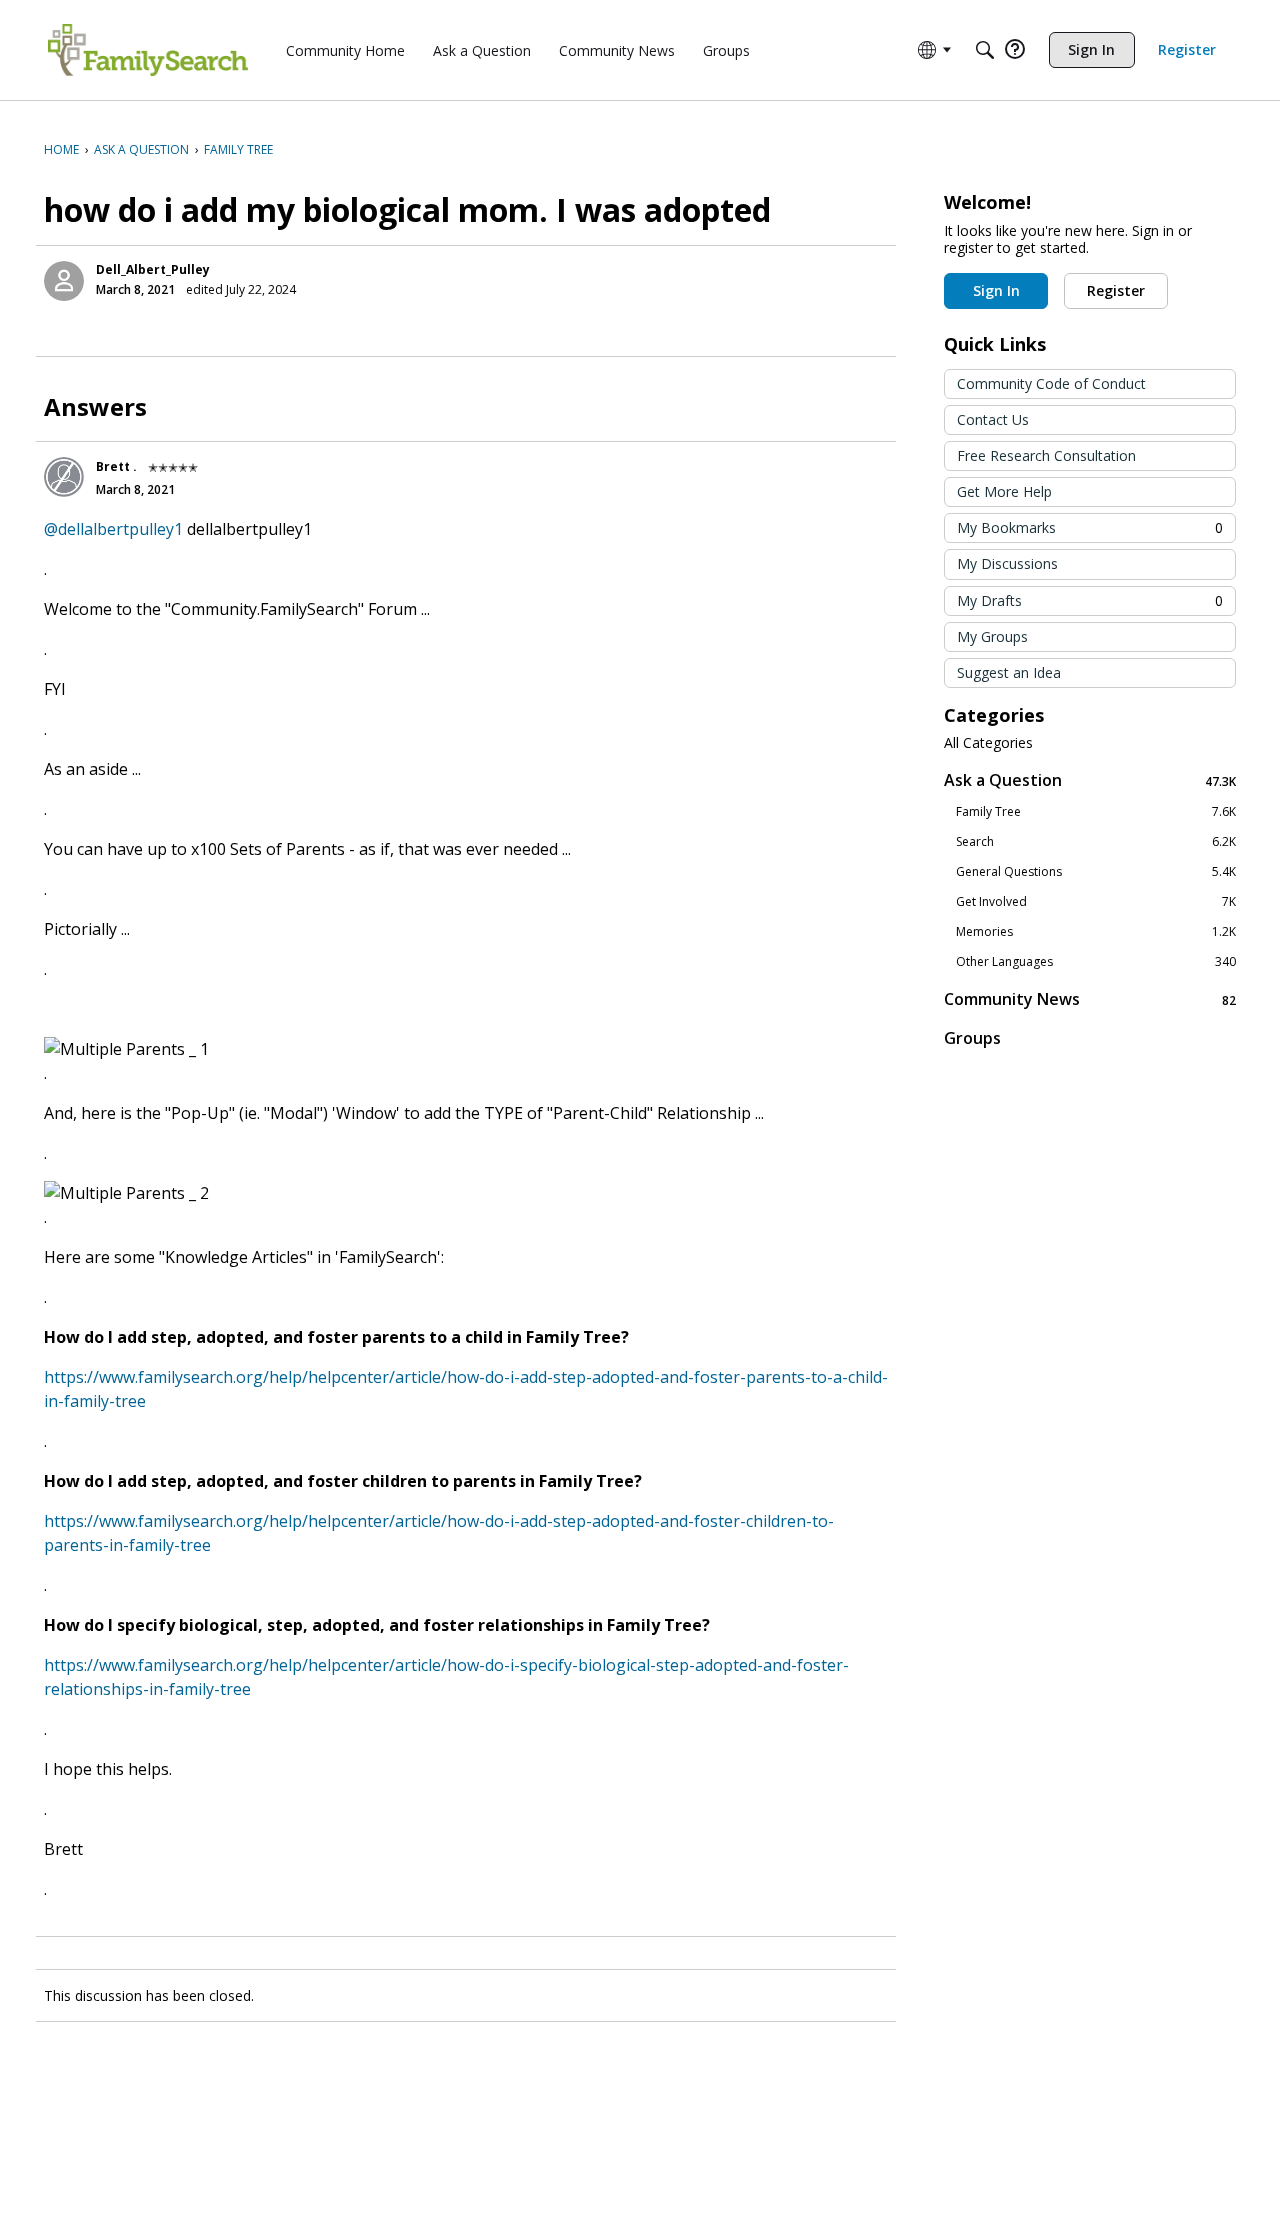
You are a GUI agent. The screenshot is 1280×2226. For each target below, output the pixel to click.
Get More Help (1004, 491)
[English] (148, 50)
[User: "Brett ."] (64, 477)
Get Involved (1096, 902)
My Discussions (1007, 563)
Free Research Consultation (1046, 455)
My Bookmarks (1090, 527)
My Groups (992, 636)
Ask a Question (1090, 780)
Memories (1096, 932)
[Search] (985, 50)
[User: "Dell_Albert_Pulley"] (64, 281)
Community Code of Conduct (1051, 383)
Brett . (116, 466)
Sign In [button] (996, 290)
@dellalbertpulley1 (113, 529)
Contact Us (993, 419)
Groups (972, 1038)
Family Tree (1096, 812)
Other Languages (1096, 962)
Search (1096, 842)
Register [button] (1116, 290)
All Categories (988, 743)
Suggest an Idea (1009, 672)
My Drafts (1090, 600)
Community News (1090, 999)
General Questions (1096, 872)
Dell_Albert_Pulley (153, 269)
